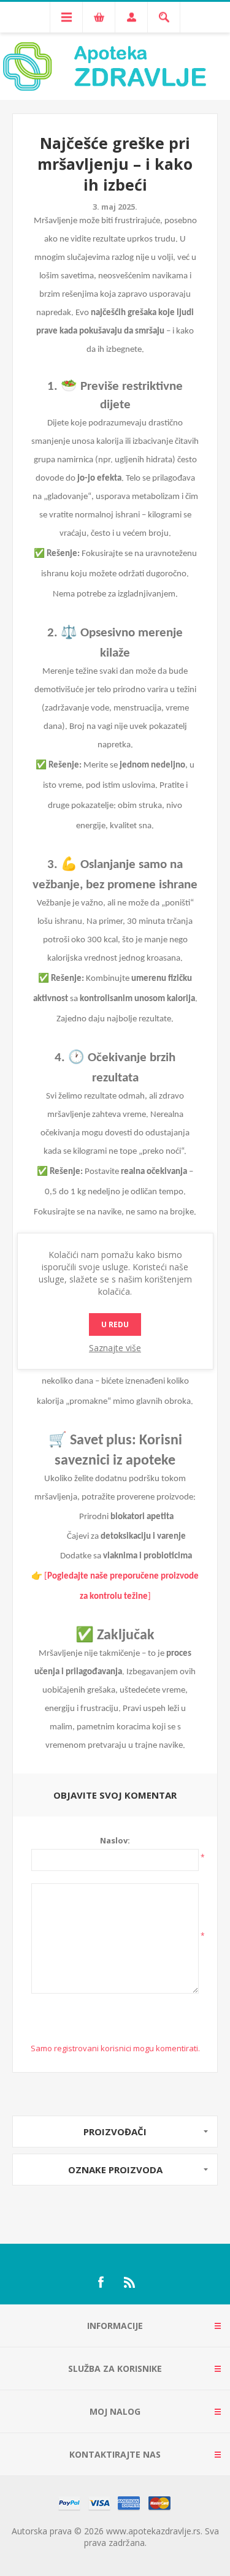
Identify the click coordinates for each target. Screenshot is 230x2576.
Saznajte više (115, 1348)
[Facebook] (101, 2282)
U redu (115, 1324)
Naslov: (115, 1840)
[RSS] (130, 2282)
